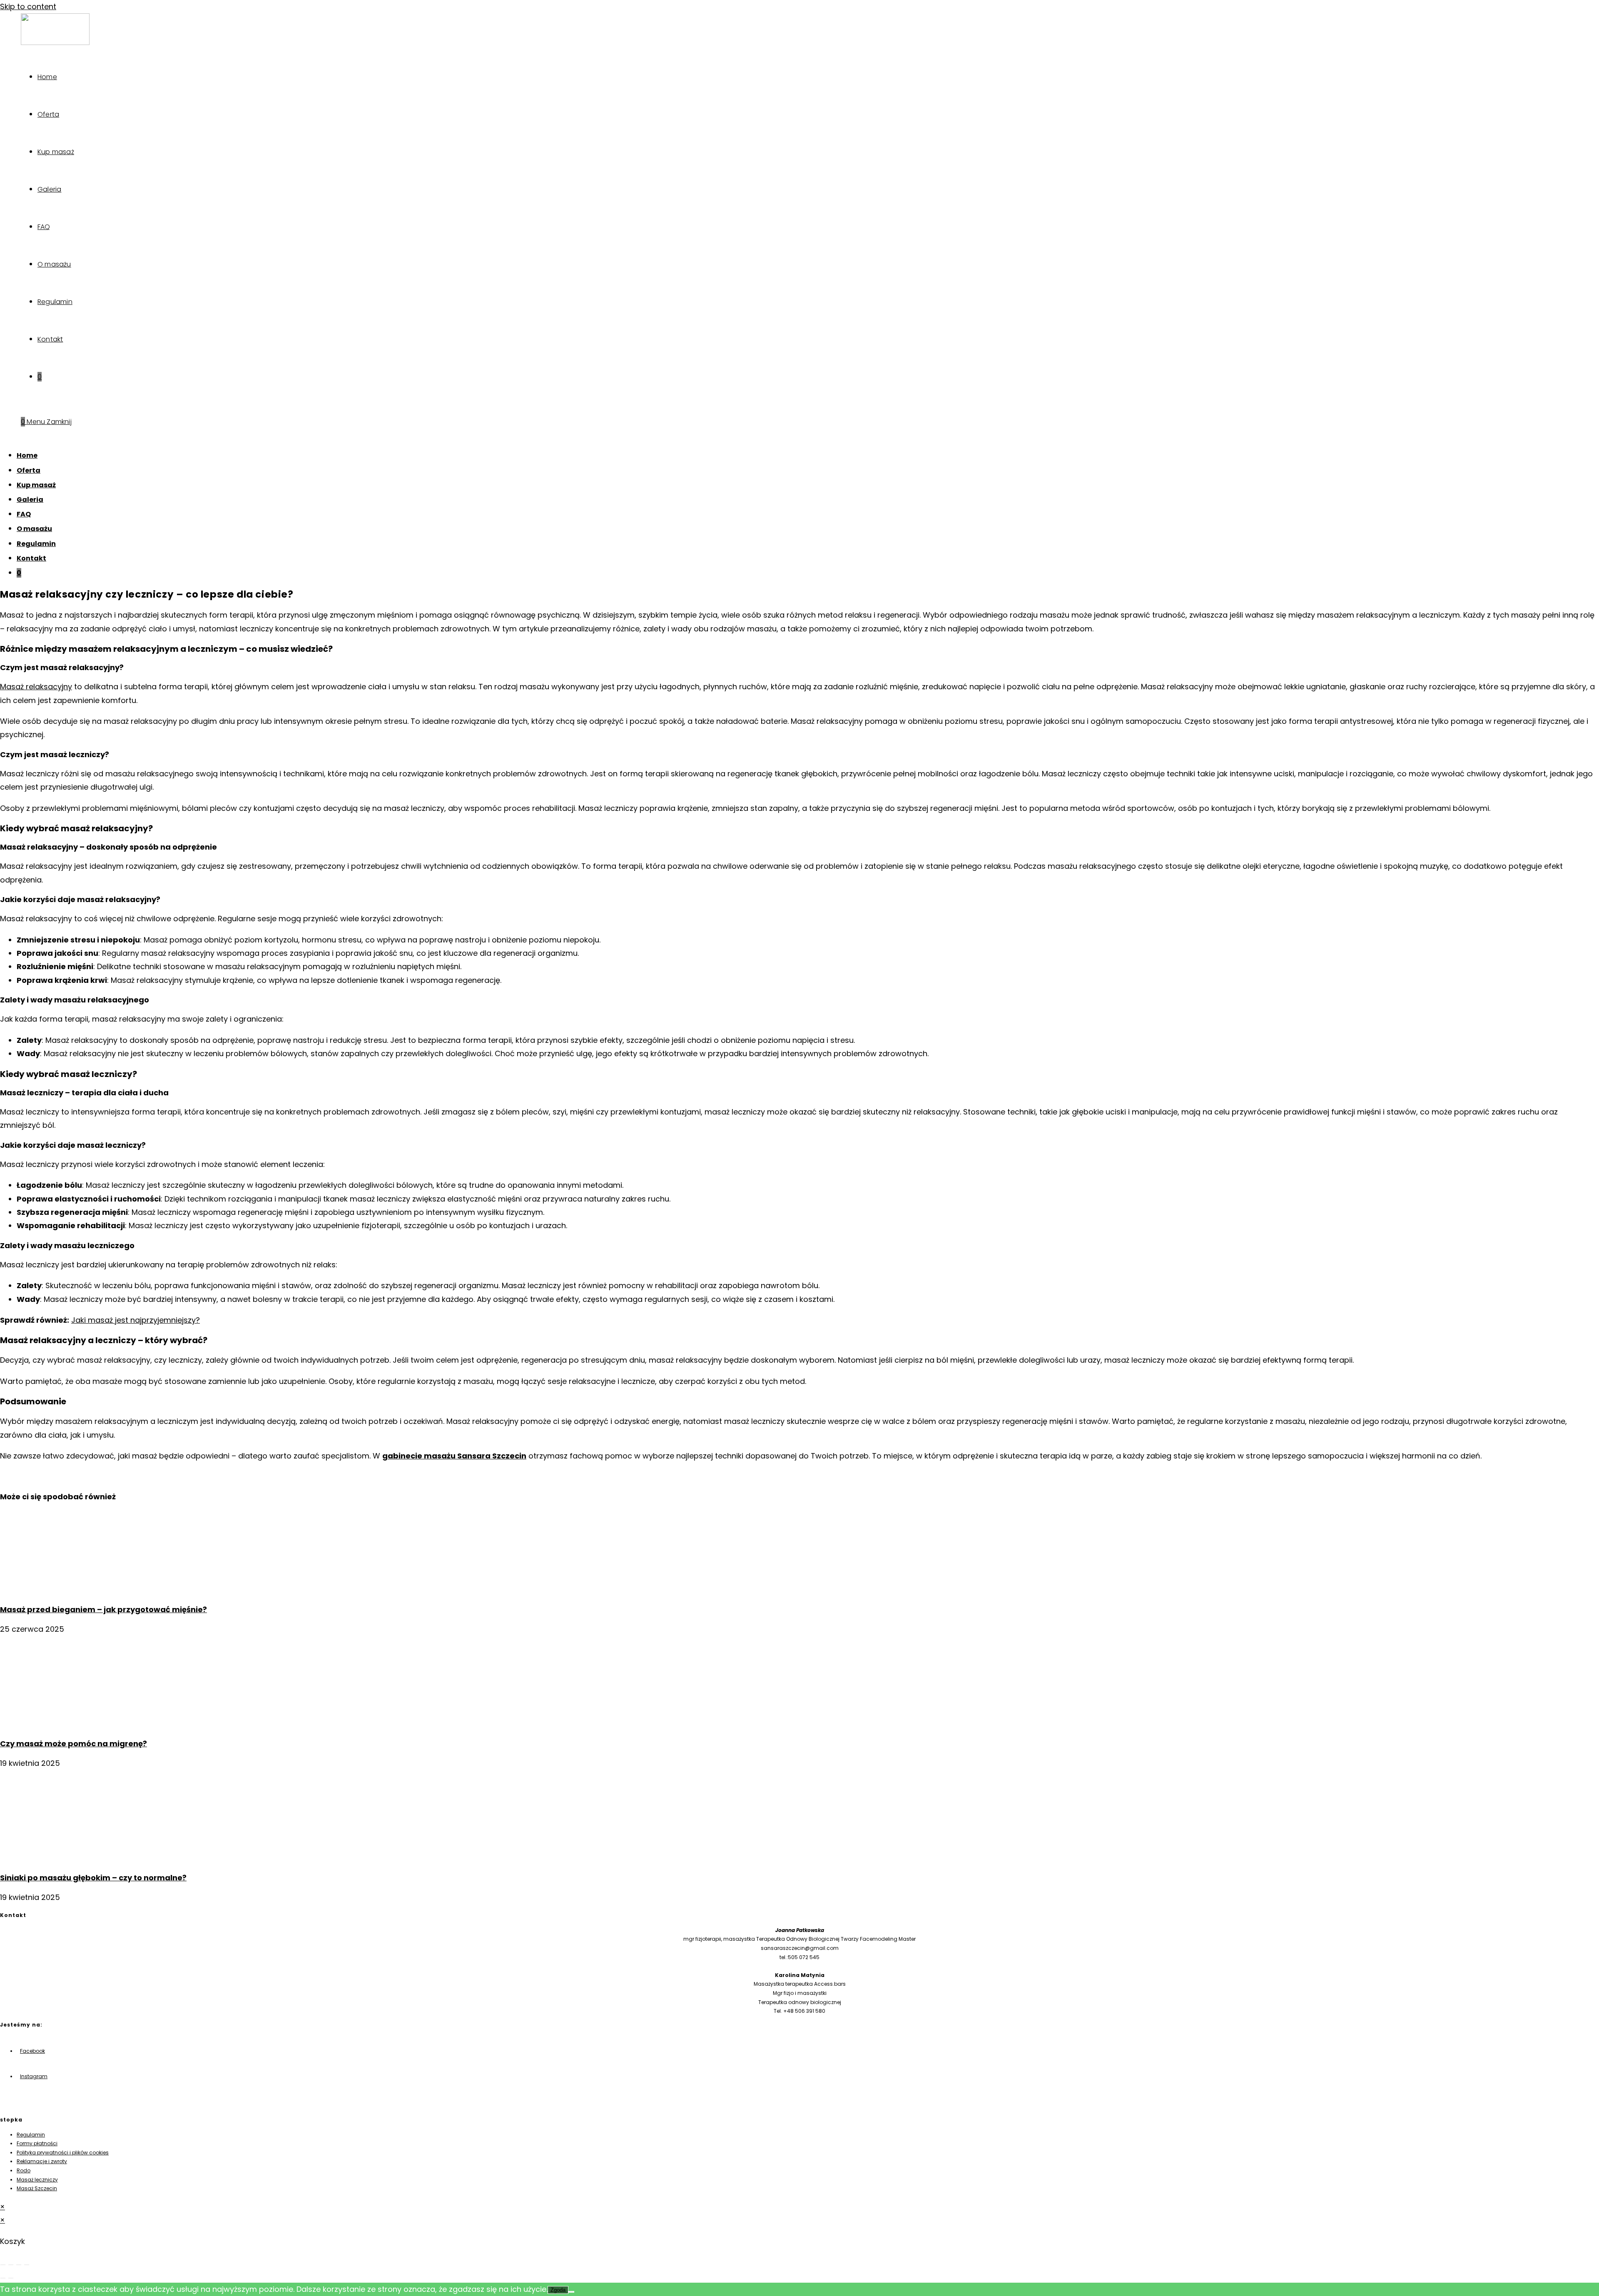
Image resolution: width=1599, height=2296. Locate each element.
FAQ (24, 514)
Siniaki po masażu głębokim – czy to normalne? (93, 1878)
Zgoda (558, 2290)
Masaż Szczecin (37, 2188)
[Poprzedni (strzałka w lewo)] (3, 2278)
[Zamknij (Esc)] (27, 2265)
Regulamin (36, 544)
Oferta (29, 470)
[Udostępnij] (19, 2265)
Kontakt (31, 558)
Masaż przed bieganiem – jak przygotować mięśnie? (103, 1609)
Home (27, 455)
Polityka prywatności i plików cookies (63, 2153)
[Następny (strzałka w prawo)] (11, 2278)
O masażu (34, 529)
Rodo (24, 2170)
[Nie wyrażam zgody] (571, 2292)
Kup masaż (36, 485)
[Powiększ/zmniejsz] (3, 2265)
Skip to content (28, 6)
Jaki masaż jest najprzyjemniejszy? (136, 1320)
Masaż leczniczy (37, 2180)
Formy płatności (37, 2143)
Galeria (30, 500)
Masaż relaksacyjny (36, 687)
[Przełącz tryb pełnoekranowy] (11, 2265)
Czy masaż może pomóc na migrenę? (73, 1744)
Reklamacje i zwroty (42, 2161)
